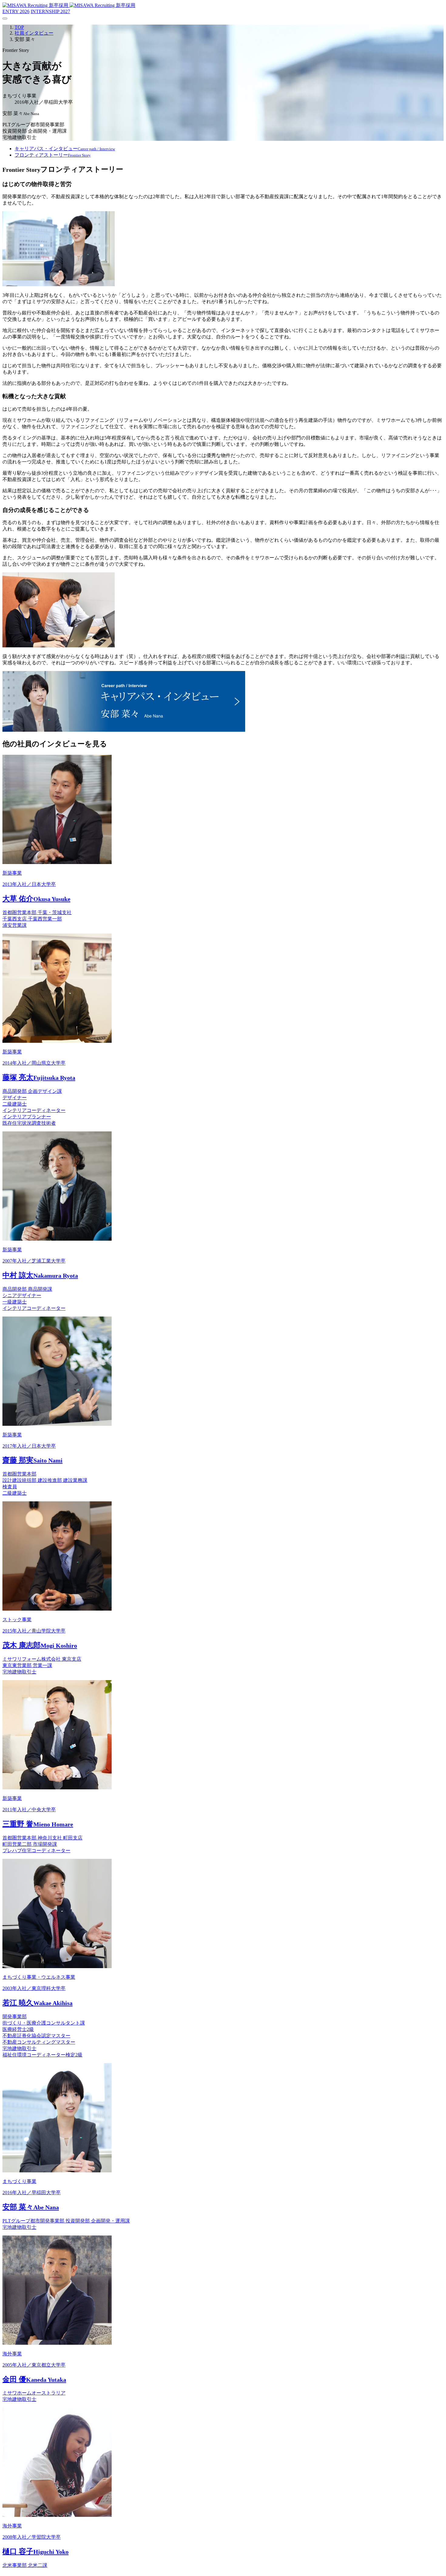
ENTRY (16, 11)
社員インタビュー (34, 33)
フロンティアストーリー (53, 155)
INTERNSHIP (50, 11)
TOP (19, 27)
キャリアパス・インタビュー (65, 149)
